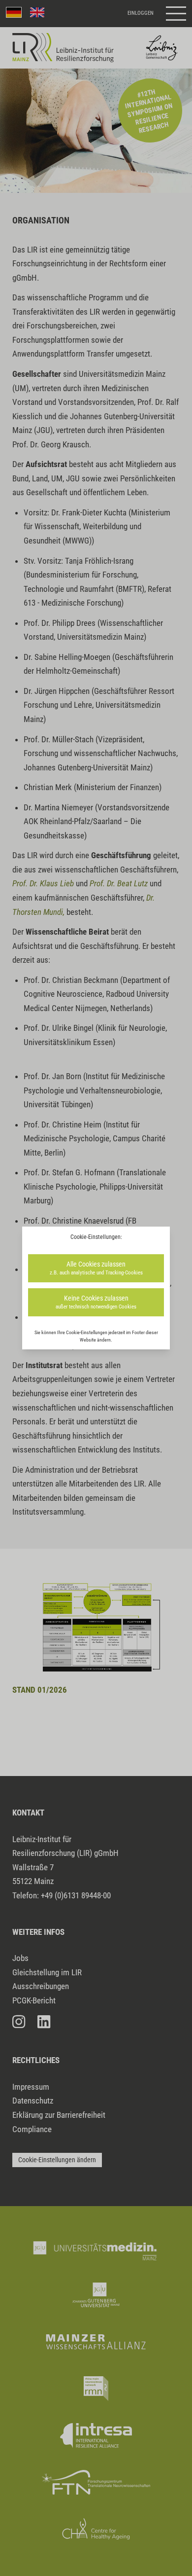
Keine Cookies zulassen (96, 1302)
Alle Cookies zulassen (96, 1268)
